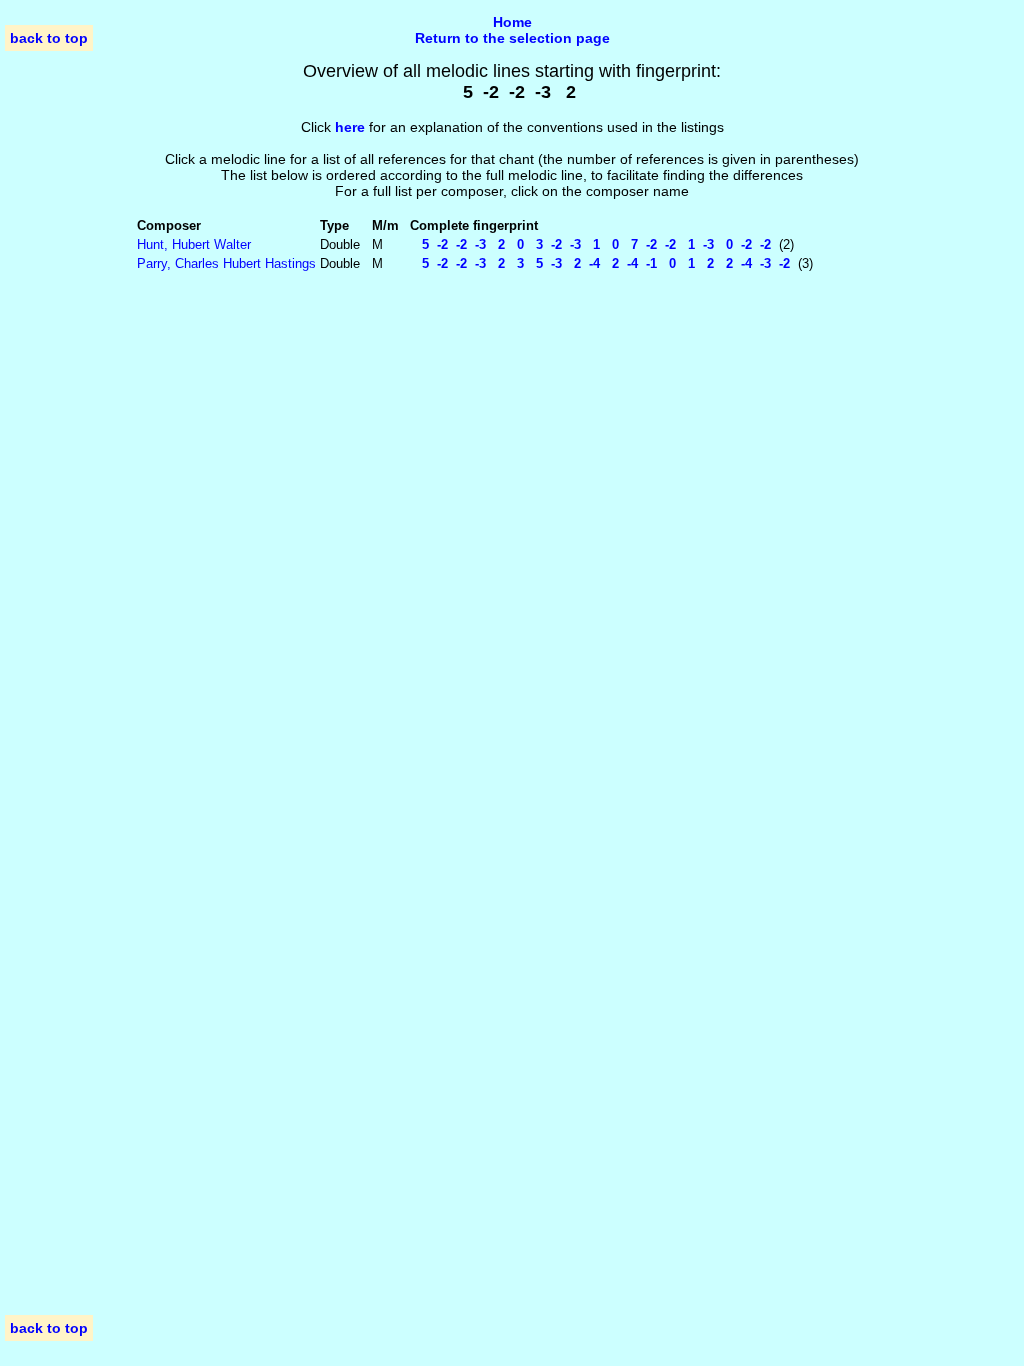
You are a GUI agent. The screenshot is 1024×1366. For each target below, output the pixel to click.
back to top (49, 38)
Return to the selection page (512, 38)
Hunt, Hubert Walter (194, 244)
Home (512, 22)
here (350, 127)
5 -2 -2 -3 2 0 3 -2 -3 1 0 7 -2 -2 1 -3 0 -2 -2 (590, 244)
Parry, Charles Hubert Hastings (226, 263)
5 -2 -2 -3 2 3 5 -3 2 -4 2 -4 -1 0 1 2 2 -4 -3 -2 (600, 263)
